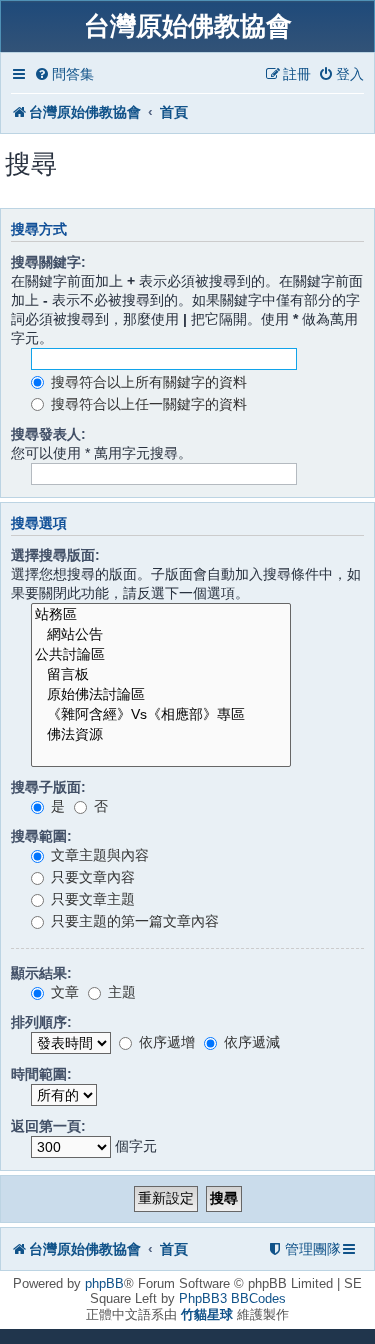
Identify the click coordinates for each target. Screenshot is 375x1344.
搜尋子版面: (48, 787)
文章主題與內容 (98, 855)
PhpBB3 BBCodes (232, 1298)
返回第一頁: (48, 1126)
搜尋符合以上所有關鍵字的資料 (147, 382)
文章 (63, 992)
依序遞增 (165, 1042)
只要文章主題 (91, 899)
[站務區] (161, 615)
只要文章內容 (91, 877)
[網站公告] (161, 635)
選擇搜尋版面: (55, 555)
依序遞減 (250, 1042)
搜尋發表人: (48, 434)
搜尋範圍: (41, 836)
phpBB (104, 1283)
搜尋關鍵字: (48, 262)
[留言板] (161, 675)
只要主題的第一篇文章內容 (133, 921)
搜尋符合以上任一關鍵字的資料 (147, 404)
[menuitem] (64, 74)
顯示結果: (41, 973)
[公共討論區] (161, 655)
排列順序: (41, 1022)
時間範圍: (41, 1074)
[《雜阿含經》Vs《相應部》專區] (161, 715)
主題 (120, 992)
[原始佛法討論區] (161, 695)
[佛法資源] (161, 735)
